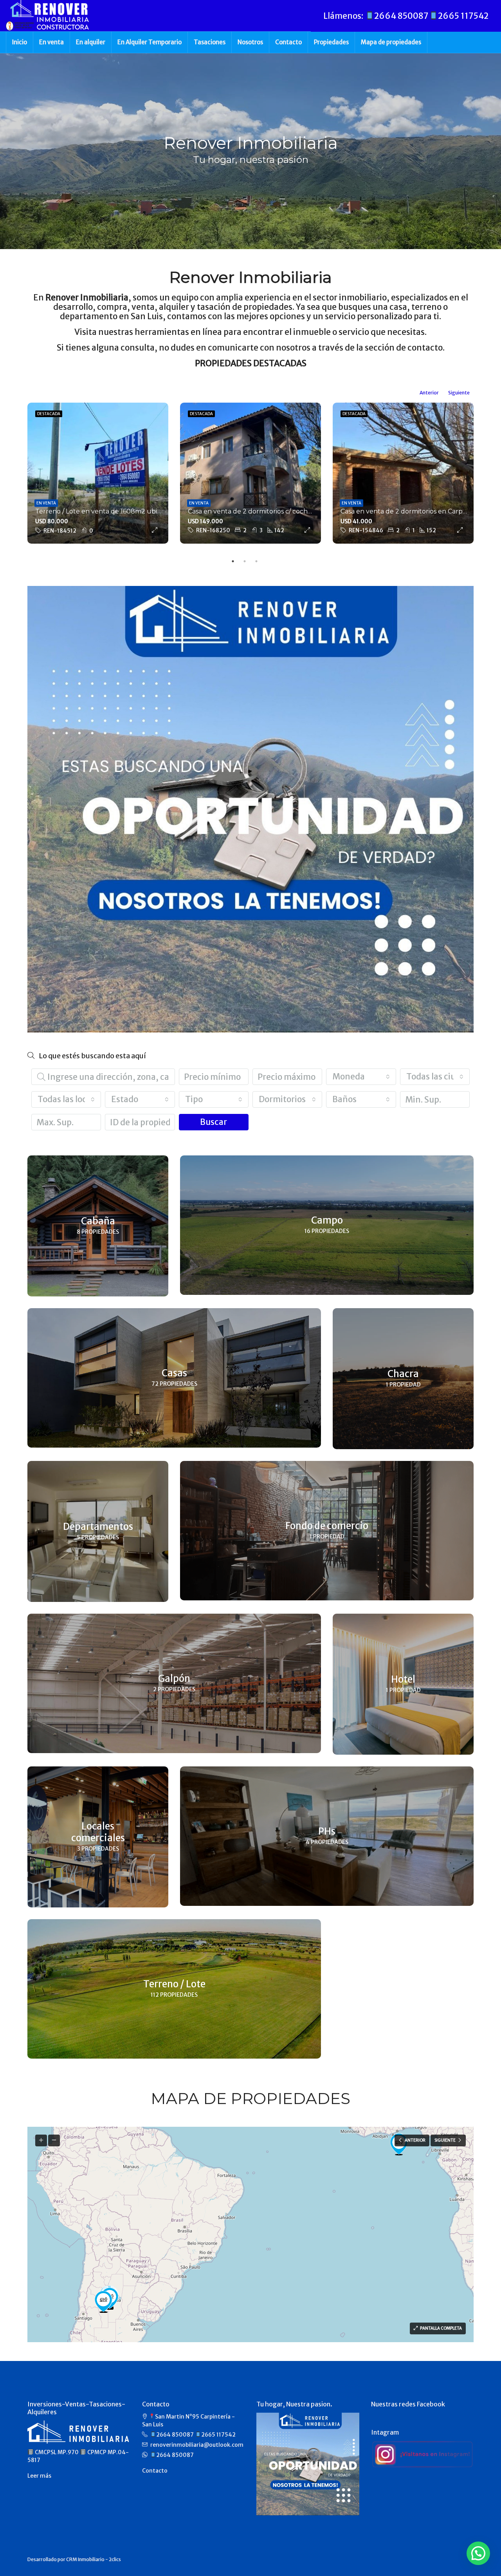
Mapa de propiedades (391, 42)
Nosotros (250, 42)
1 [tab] (233, 561)
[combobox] (361, 1077)
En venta (51, 42)
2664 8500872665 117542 (431, 16)
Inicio (20, 42)
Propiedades (331, 42)
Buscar (214, 1122)
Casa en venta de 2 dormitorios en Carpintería (412, 511)
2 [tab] (245, 561)
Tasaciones (210, 42)
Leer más (39, 2476)
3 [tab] (256, 561)
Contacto (288, 42)
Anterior (429, 393)
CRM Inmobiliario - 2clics (94, 2559)
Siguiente (459, 393)
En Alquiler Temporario (150, 42)
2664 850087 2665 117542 (196, 2435)
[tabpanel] (98, 473)
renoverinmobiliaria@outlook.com (197, 2445)
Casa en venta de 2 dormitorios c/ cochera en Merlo (268, 511)
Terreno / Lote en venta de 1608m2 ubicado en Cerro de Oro (130, 511)
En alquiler (91, 42)
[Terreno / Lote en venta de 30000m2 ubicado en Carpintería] (103, 2302)
